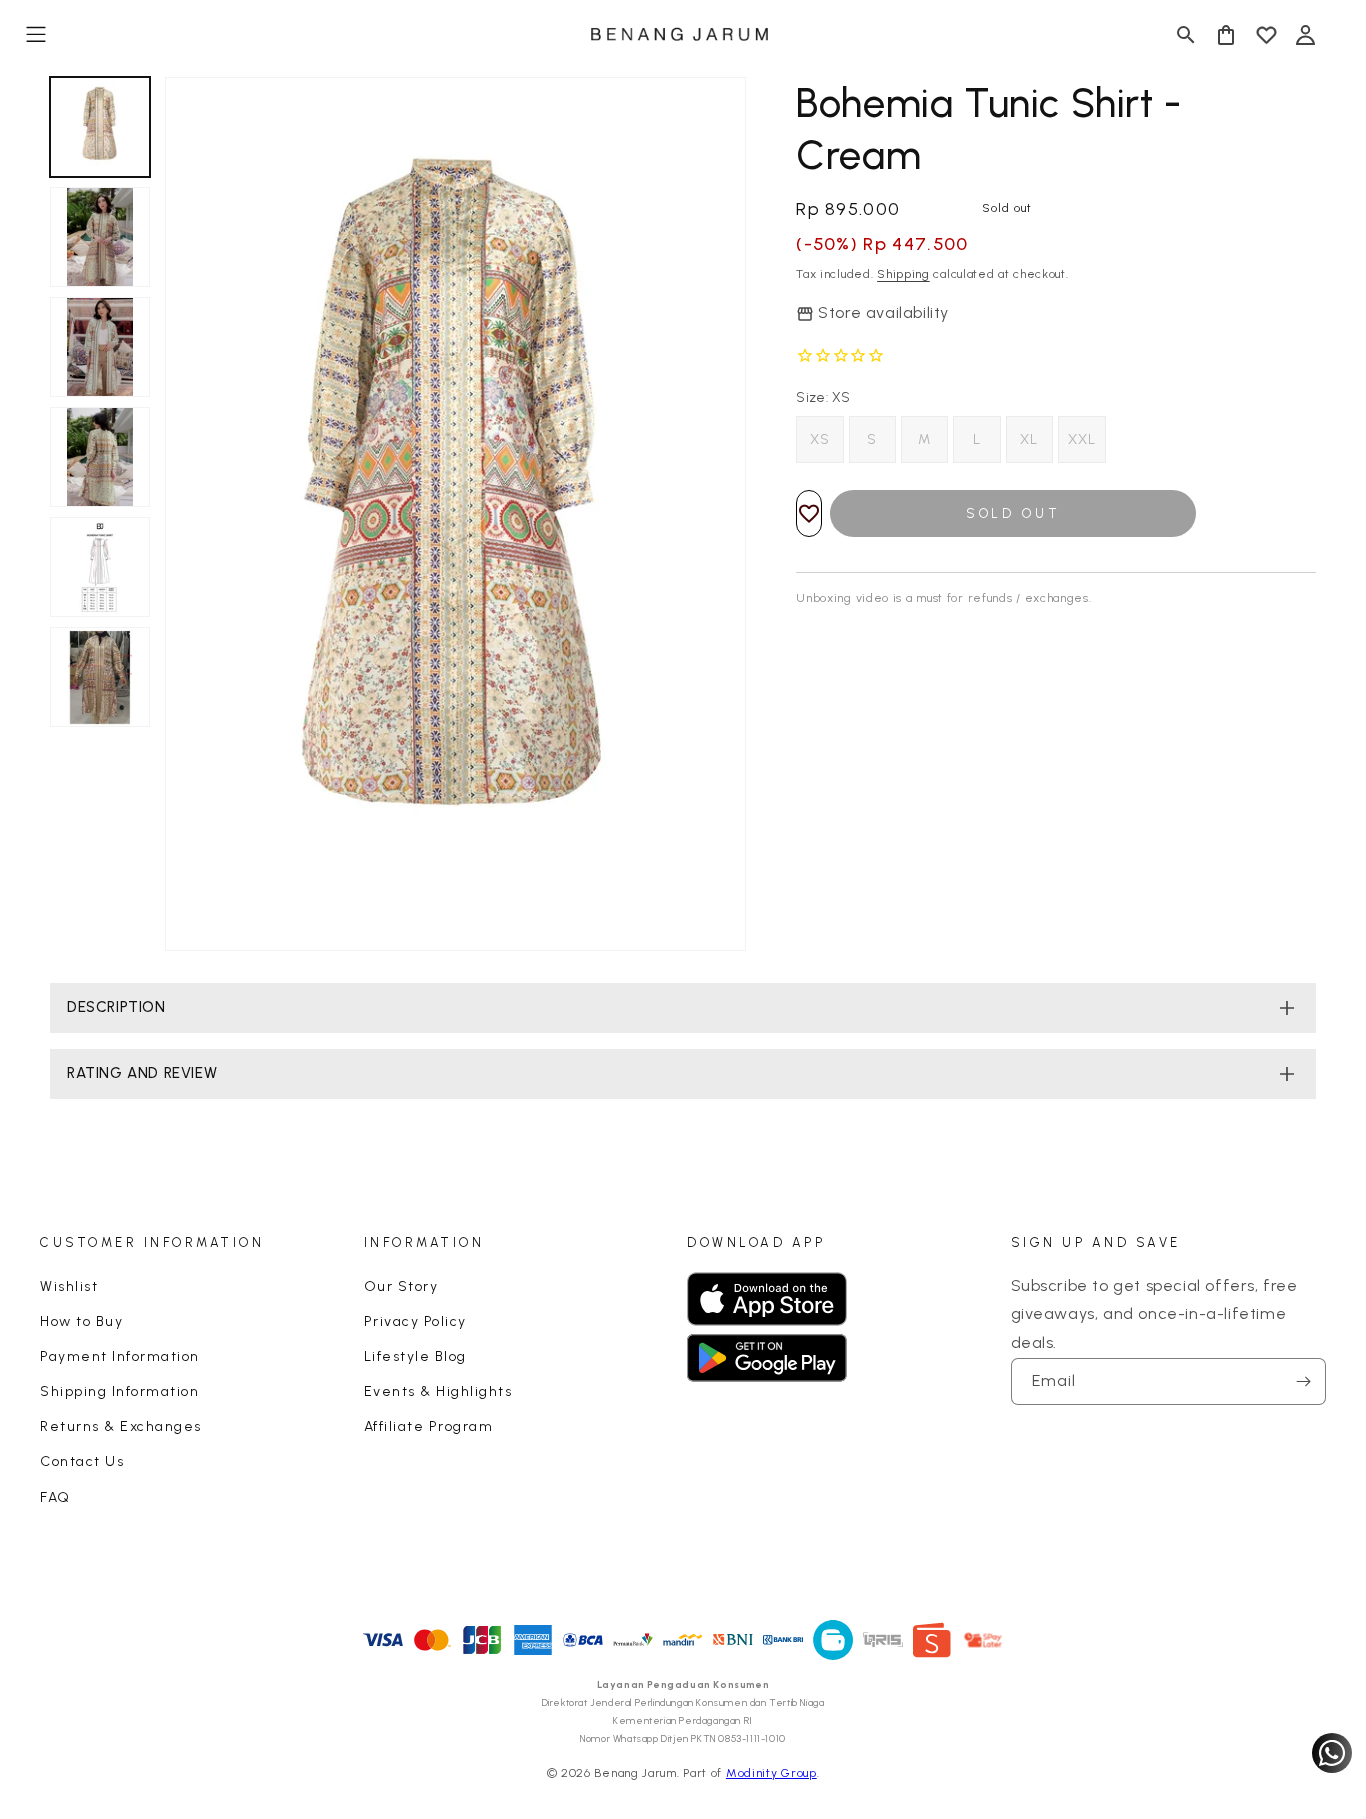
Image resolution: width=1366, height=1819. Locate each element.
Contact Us (82, 1461)
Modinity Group (771, 1773)
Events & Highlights (438, 1391)
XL (1029, 439)
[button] (36, 35)
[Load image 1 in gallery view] (100, 127)
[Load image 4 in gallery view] (100, 457)
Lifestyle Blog (415, 1356)
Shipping (903, 274)
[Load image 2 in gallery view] (100, 237)
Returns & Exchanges (121, 1426)
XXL (1082, 439)
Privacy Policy (415, 1321)
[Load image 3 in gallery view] (100, 347)
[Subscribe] (1303, 1381)
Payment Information (120, 1356)
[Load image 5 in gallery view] (100, 567)
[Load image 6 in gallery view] (100, 677)
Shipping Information (119, 1391)
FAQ (55, 1497)
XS (820, 439)
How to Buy (81, 1321)
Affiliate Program (429, 1426)
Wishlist (69, 1286)
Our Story (401, 1286)
